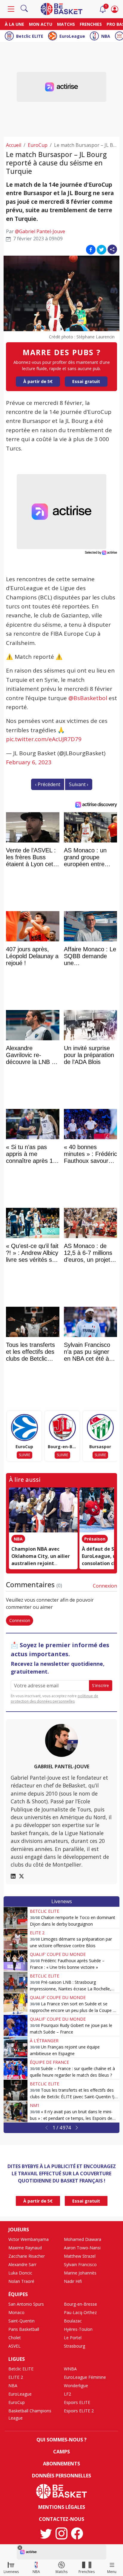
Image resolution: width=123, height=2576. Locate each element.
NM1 (35, 2105)
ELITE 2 (37, 1933)
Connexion (105, 1586)
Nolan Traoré (21, 2281)
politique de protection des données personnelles (54, 1699)
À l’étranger (44, 2041)
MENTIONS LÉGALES (62, 2507)
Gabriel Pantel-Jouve (62, 1766)
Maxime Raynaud (25, 2248)
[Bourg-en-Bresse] (62, 1428)
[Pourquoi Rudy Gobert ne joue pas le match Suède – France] (16, 2025)
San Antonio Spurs (26, 2304)
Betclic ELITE (30, 36)
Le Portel (73, 2338)
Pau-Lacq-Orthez (80, 2312)
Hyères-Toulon (78, 2329)
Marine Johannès (80, 2273)
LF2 (67, 2394)
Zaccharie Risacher (27, 2256)
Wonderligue (76, 2386)
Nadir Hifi (73, 2281)
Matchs (66, 24)
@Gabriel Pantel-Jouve (40, 231)
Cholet (15, 2338)
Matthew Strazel (80, 2256)
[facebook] (77, 2533)
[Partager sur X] (102, 249)
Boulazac (73, 2321)
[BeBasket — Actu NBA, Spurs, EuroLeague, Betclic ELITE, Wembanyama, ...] (61, 8)
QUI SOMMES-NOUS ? (61, 2440)
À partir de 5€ (38, 381)
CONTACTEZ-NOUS (61, 2519)
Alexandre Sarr (22, 2264)
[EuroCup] (24, 1428)
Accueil (14, 145)
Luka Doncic (20, 2273)
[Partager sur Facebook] (91, 249)
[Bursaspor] (100, 1428)
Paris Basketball (24, 2329)
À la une (14, 24)
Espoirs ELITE (77, 2402)
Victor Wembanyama (29, 2239)
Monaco (16, 2312)
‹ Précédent (48, 784)
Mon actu (41, 24)
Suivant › (79, 784)
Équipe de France (49, 2062)
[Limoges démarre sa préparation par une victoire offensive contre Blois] (16, 1939)
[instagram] (61, 2533)
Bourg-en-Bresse (80, 2304)
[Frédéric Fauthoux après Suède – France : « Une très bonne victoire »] (16, 1961)
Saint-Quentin (21, 2321)
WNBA (70, 2369)
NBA (106, 36)
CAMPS (61, 2452)
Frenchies (91, 24)
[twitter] (46, 2533)
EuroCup (38, 145)
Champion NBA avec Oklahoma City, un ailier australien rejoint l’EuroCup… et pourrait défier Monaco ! (41, 1563)
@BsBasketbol (88, 698)
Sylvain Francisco (80, 2264)
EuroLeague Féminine (85, 2377)
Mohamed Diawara (83, 2239)
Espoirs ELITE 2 (79, 2411)
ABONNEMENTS (61, 2464)
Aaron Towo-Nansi (82, 2248)
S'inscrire (100, 1685)
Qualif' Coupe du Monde (58, 1954)
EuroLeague (72, 36)
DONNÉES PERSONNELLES (61, 2476)
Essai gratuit (86, 381)
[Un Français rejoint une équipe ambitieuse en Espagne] (16, 2047)
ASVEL (14, 2346)
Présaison (95, 1539)
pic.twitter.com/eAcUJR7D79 (44, 739)
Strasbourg (74, 2346)
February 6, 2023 (29, 762)
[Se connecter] (115, 9)
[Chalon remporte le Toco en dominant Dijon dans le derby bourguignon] (16, 1918)
